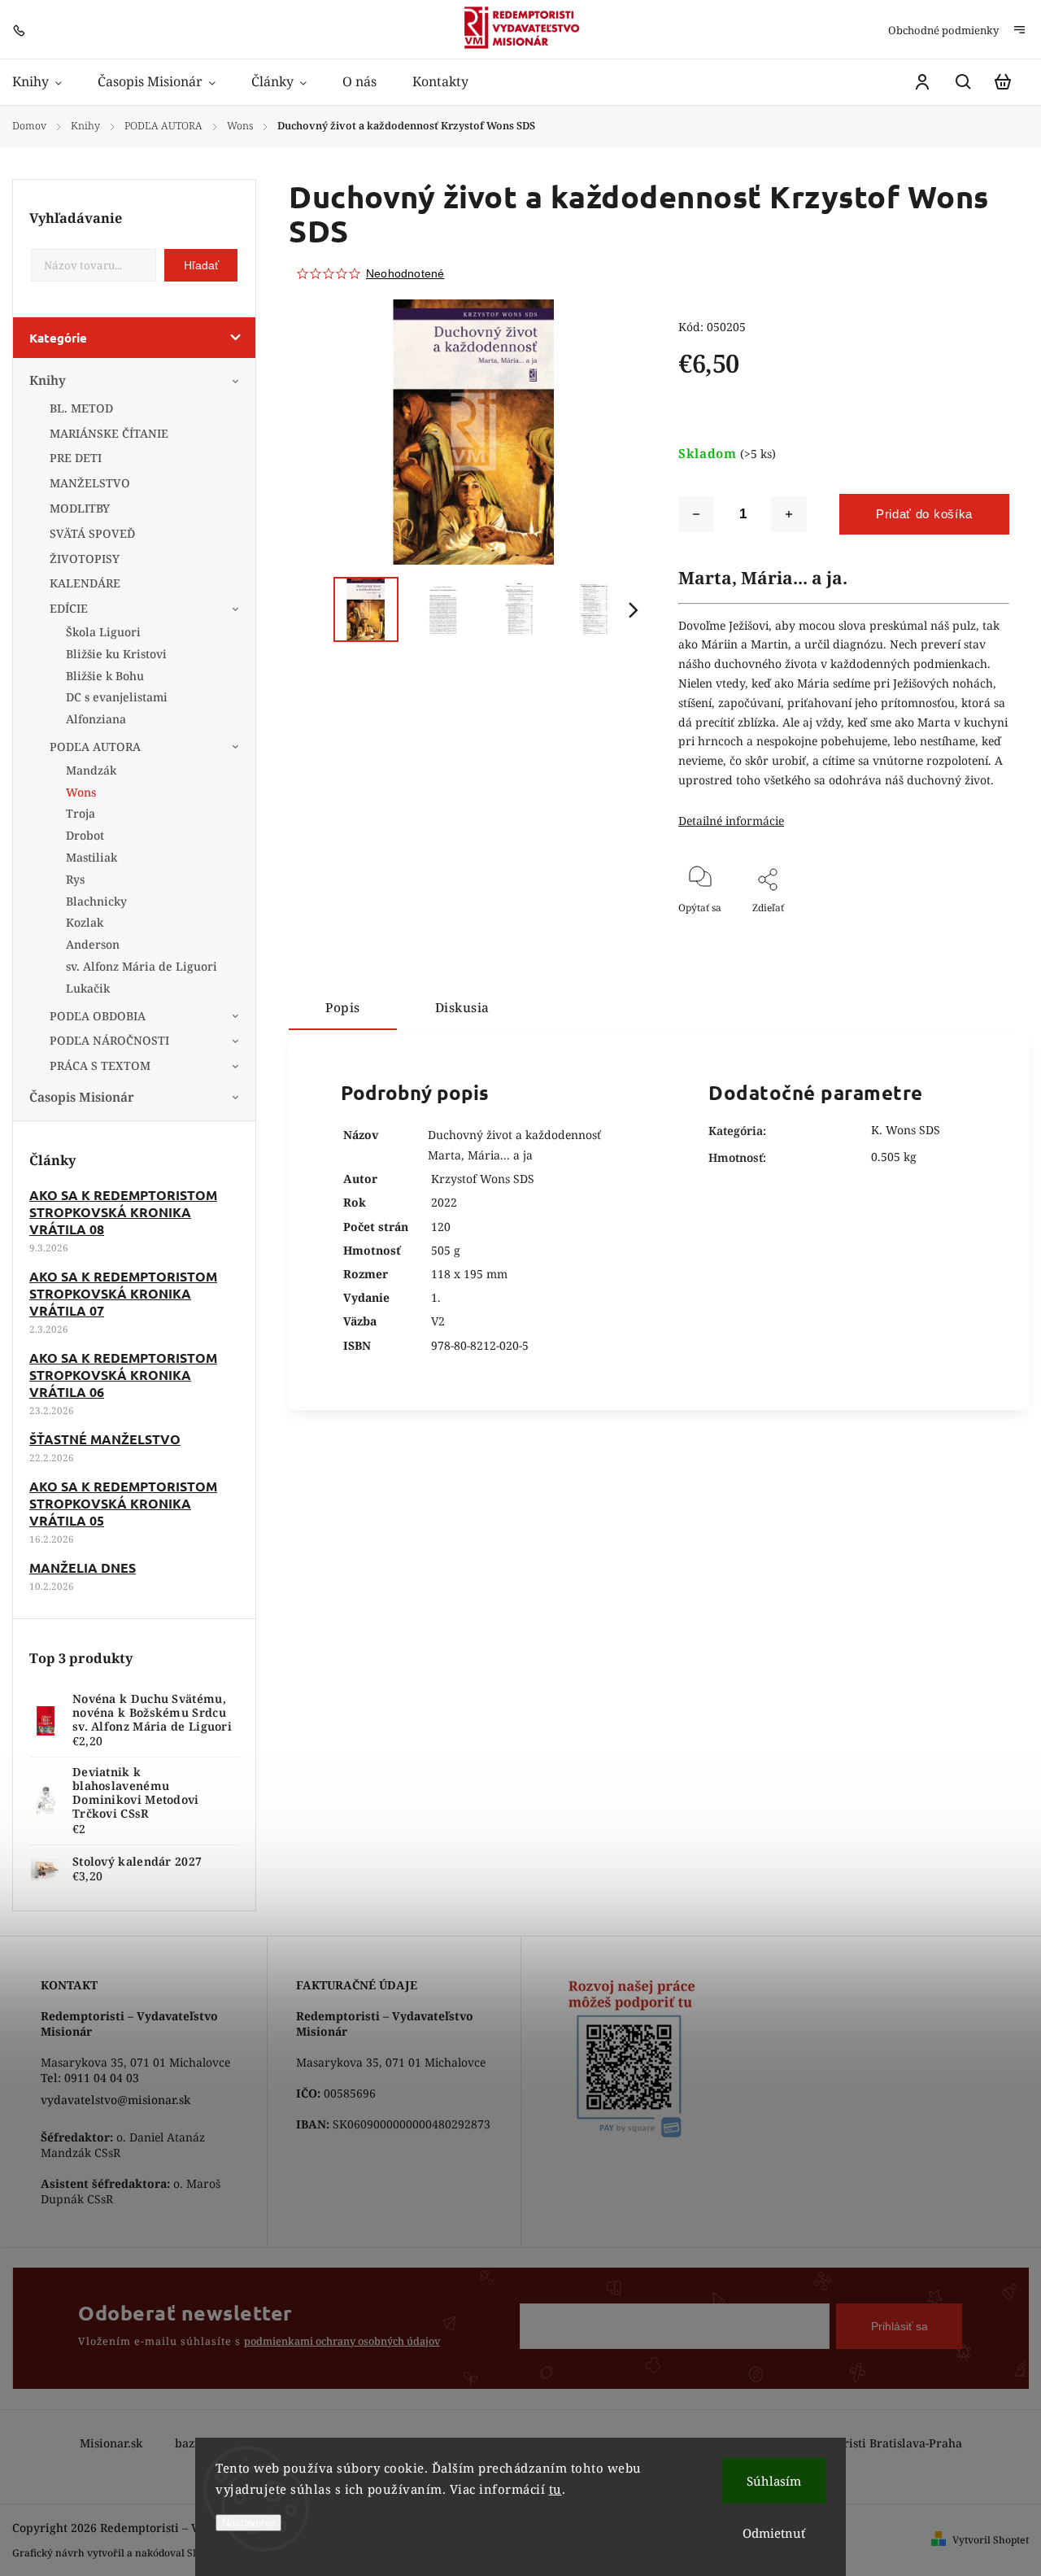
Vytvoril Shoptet (991, 2540)
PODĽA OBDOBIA (98, 1016)
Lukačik (88, 988)
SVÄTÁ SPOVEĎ (92, 533)
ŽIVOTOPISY (85, 559)
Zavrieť (955, 930)
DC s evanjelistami (117, 697)
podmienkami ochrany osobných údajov (342, 2341)
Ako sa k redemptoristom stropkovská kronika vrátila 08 (123, 1212)
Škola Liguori (103, 632)
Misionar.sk (111, 2443)
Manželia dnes (83, 1567)
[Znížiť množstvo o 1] (696, 514)
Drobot (85, 835)
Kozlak (85, 922)
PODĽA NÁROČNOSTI (109, 1040)
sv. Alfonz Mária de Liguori (142, 966)
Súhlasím (774, 2481)
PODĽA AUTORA (95, 747)
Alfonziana (96, 719)
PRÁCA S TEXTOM (100, 1065)
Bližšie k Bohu (105, 676)
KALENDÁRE (85, 583)
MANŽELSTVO (90, 483)
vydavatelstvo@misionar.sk (115, 2100)
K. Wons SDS (906, 1130)
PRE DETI (76, 458)
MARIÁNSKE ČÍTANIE (109, 433)
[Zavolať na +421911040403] (23, 29)
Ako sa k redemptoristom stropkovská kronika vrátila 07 (123, 1293)
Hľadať (201, 265)
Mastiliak (91, 857)
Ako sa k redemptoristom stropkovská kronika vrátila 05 (123, 1503)
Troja (81, 813)
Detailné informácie (731, 821)
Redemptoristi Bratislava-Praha (875, 2443)
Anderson (93, 944)
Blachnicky (96, 901)
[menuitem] (46, 82)
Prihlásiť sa (899, 2326)
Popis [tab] (343, 1008)
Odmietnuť (774, 2533)
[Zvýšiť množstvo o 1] (789, 514)
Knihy (48, 380)
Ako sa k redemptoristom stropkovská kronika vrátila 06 (123, 1375)
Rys (75, 879)
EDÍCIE (69, 608)
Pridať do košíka (924, 514)
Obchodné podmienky (943, 30)
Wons (81, 792)
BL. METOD (81, 408)
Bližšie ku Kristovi (116, 654)
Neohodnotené (405, 273)
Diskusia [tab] (462, 1008)
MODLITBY (80, 508)
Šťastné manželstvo (105, 1439)
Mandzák (91, 770)
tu (555, 2489)
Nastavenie (248, 2523)
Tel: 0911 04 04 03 (90, 2078)
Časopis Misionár (82, 1097)
